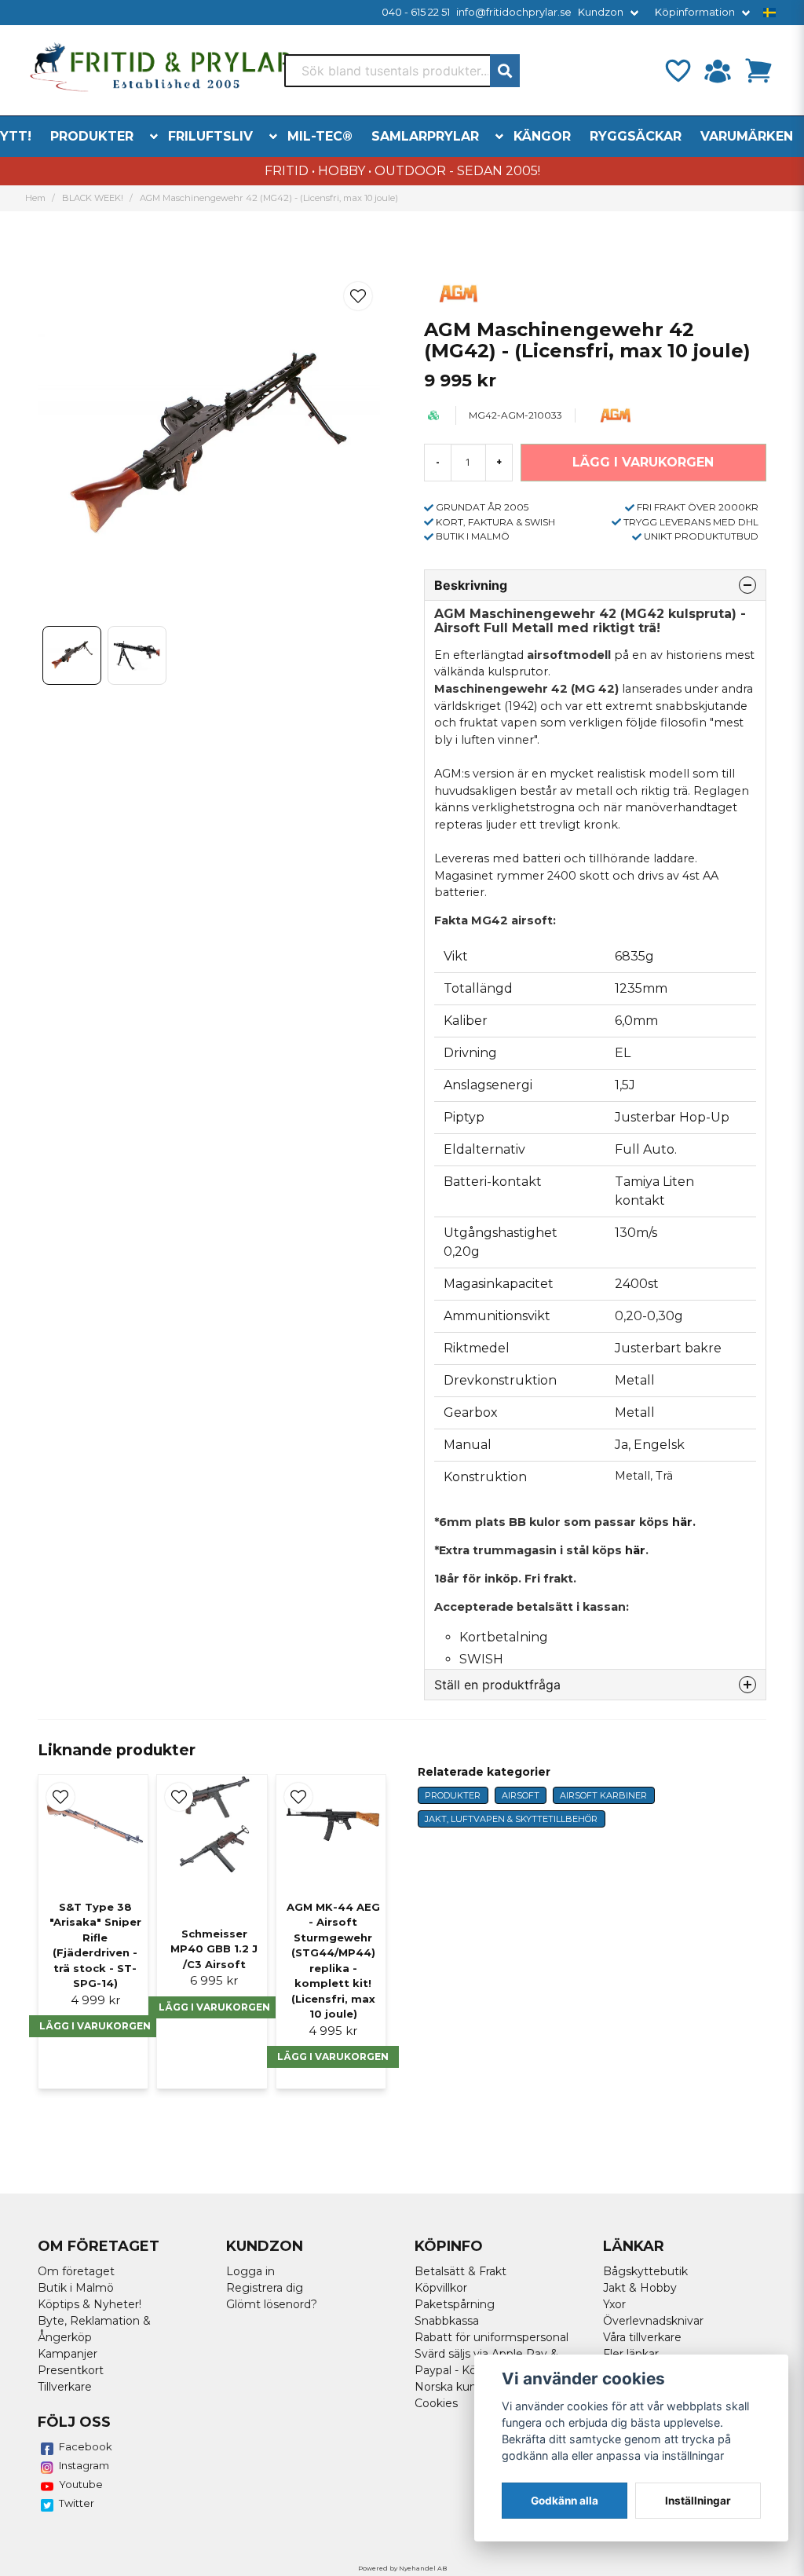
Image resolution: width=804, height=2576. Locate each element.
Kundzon (601, 12)
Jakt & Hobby (640, 2288)
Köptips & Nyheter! (90, 2304)
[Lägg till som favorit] (677, 71)
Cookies (436, 2403)
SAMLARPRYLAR (425, 136)
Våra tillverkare (642, 2337)
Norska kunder (455, 2387)
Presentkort (71, 2370)
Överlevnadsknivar (653, 2321)
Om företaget (76, 2271)
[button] (769, 13)
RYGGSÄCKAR (636, 136)
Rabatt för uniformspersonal (492, 2337)
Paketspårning (455, 2304)
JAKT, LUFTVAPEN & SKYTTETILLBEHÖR (511, 1819)
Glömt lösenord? (272, 2304)
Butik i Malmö (76, 2288)
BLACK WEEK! (93, 198)
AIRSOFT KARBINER (603, 1795)
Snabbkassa (447, 2321)
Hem (35, 198)
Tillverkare (65, 2387)
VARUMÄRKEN (747, 136)
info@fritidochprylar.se (514, 12)
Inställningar (698, 2501)
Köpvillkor (441, 2288)
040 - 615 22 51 (416, 12)
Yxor (614, 2304)
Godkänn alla (565, 2501)
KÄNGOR (542, 136)
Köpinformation (695, 12)
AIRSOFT (521, 1795)
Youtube (81, 2484)
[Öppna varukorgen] (758, 71)
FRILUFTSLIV (210, 136)
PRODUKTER (92, 136)
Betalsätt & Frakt (460, 2271)
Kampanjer (68, 2354)
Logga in (250, 2271)
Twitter (77, 2503)
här (635, 1550)
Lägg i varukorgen (95, 2026)
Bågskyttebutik (645, 2271)
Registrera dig (265, 2288)
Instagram (84, 2465)
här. (684, 1522)
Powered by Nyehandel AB (402, 2568)
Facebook (86, 2446)
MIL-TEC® (320, 136)
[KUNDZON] (718, 71)
